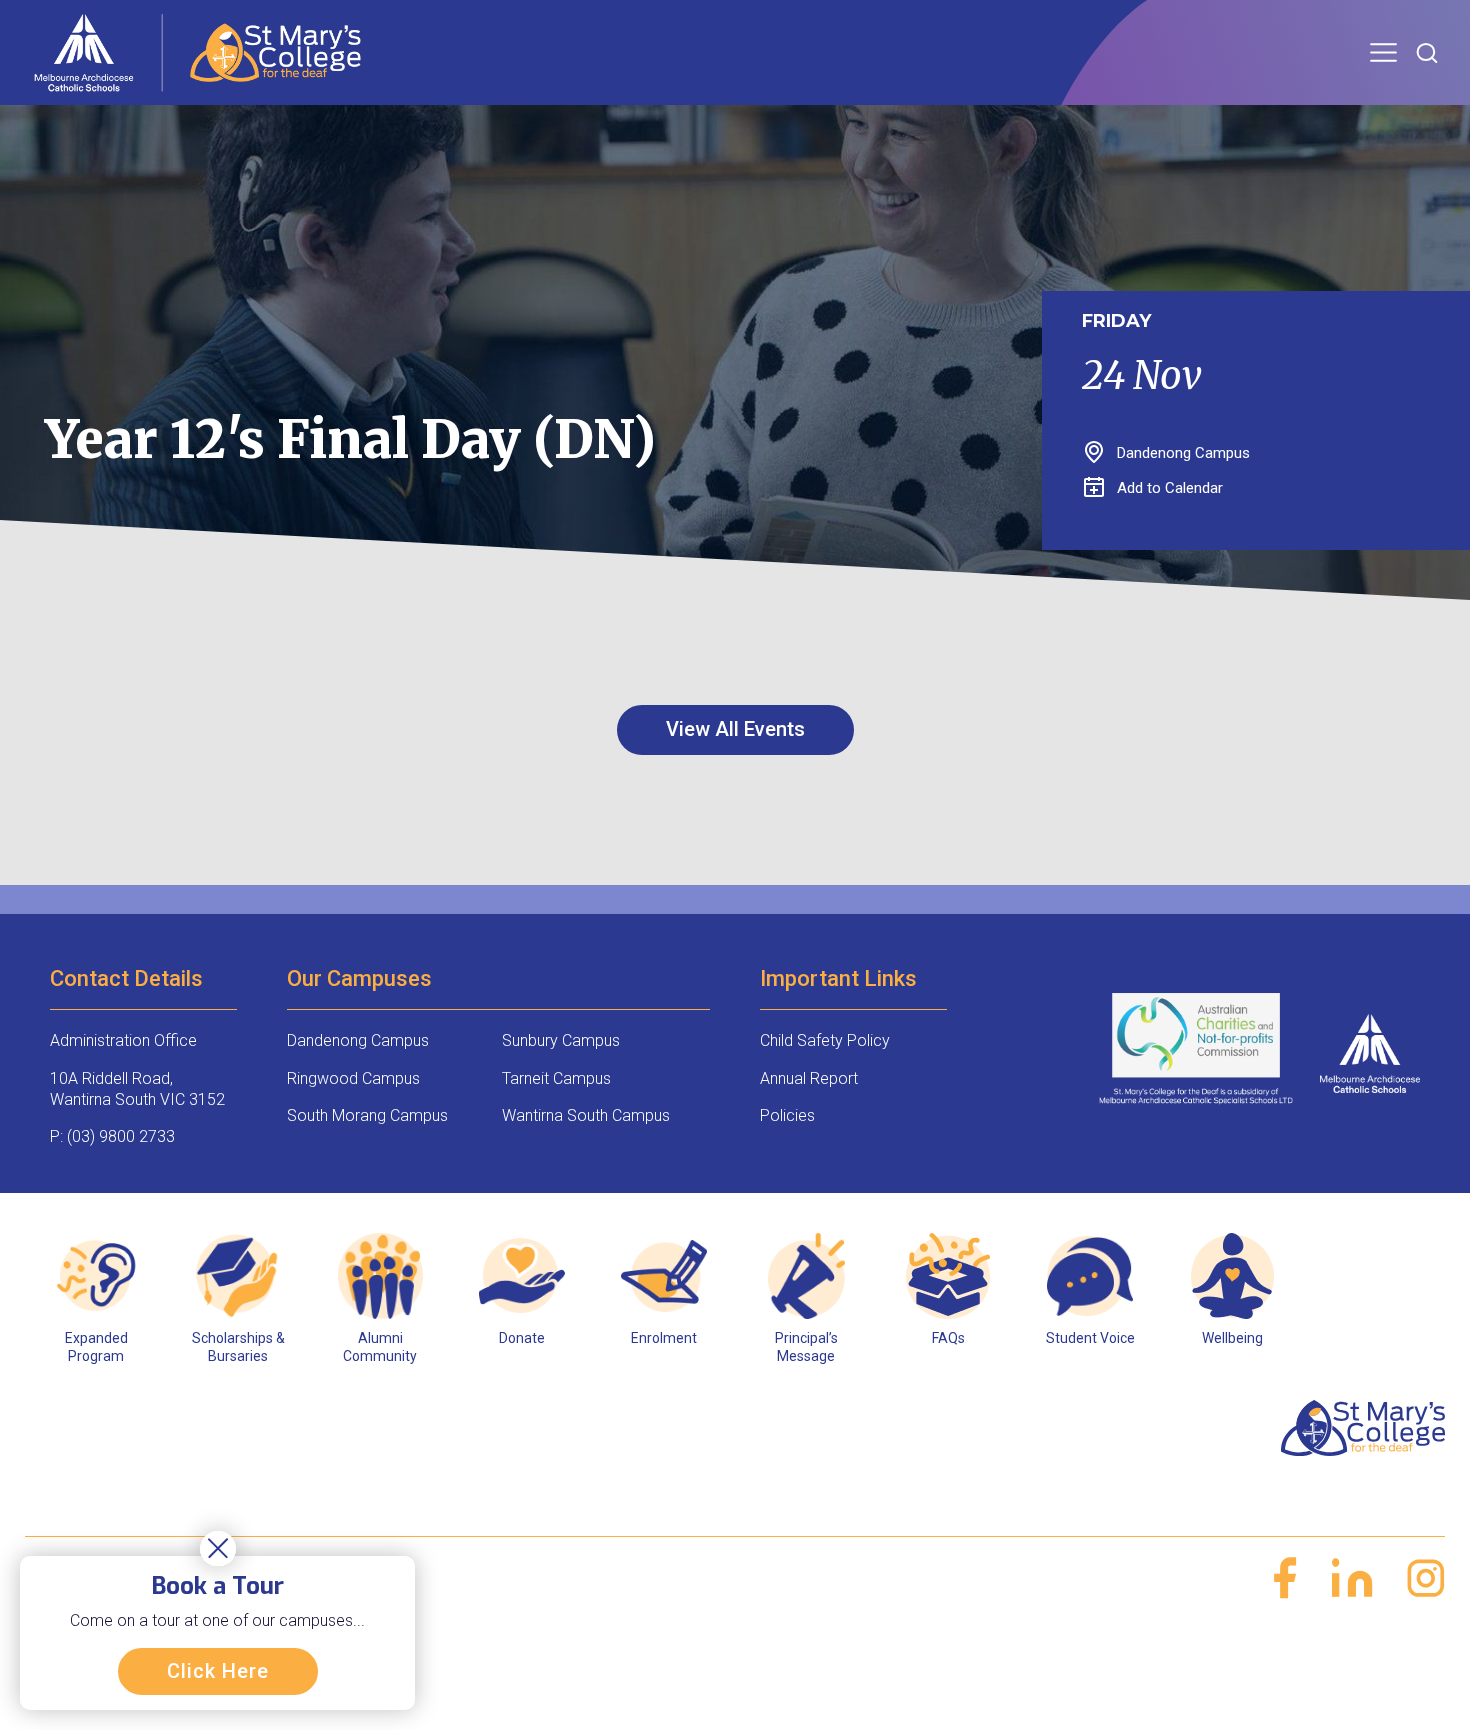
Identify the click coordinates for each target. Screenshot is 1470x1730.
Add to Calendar (1170, 488)
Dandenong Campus (358, 1040)
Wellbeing (1232, 1338)
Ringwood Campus (353, 1078)
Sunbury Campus (561, 1040)
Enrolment (664, 1338)
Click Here (218, 1671)
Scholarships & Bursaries (238, 1347)
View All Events (735, 729)
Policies (787, 1115)
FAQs (948, 1338)
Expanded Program (96, 1347)
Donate (522, 1338)
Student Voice (1090, 1338)
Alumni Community (380, 1347)
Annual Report (809, 1078)
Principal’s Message (806, 1347)
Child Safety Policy (825, 1040)
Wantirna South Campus (586, 1115)
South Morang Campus (367, 1115)
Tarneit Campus (556, 1078)
